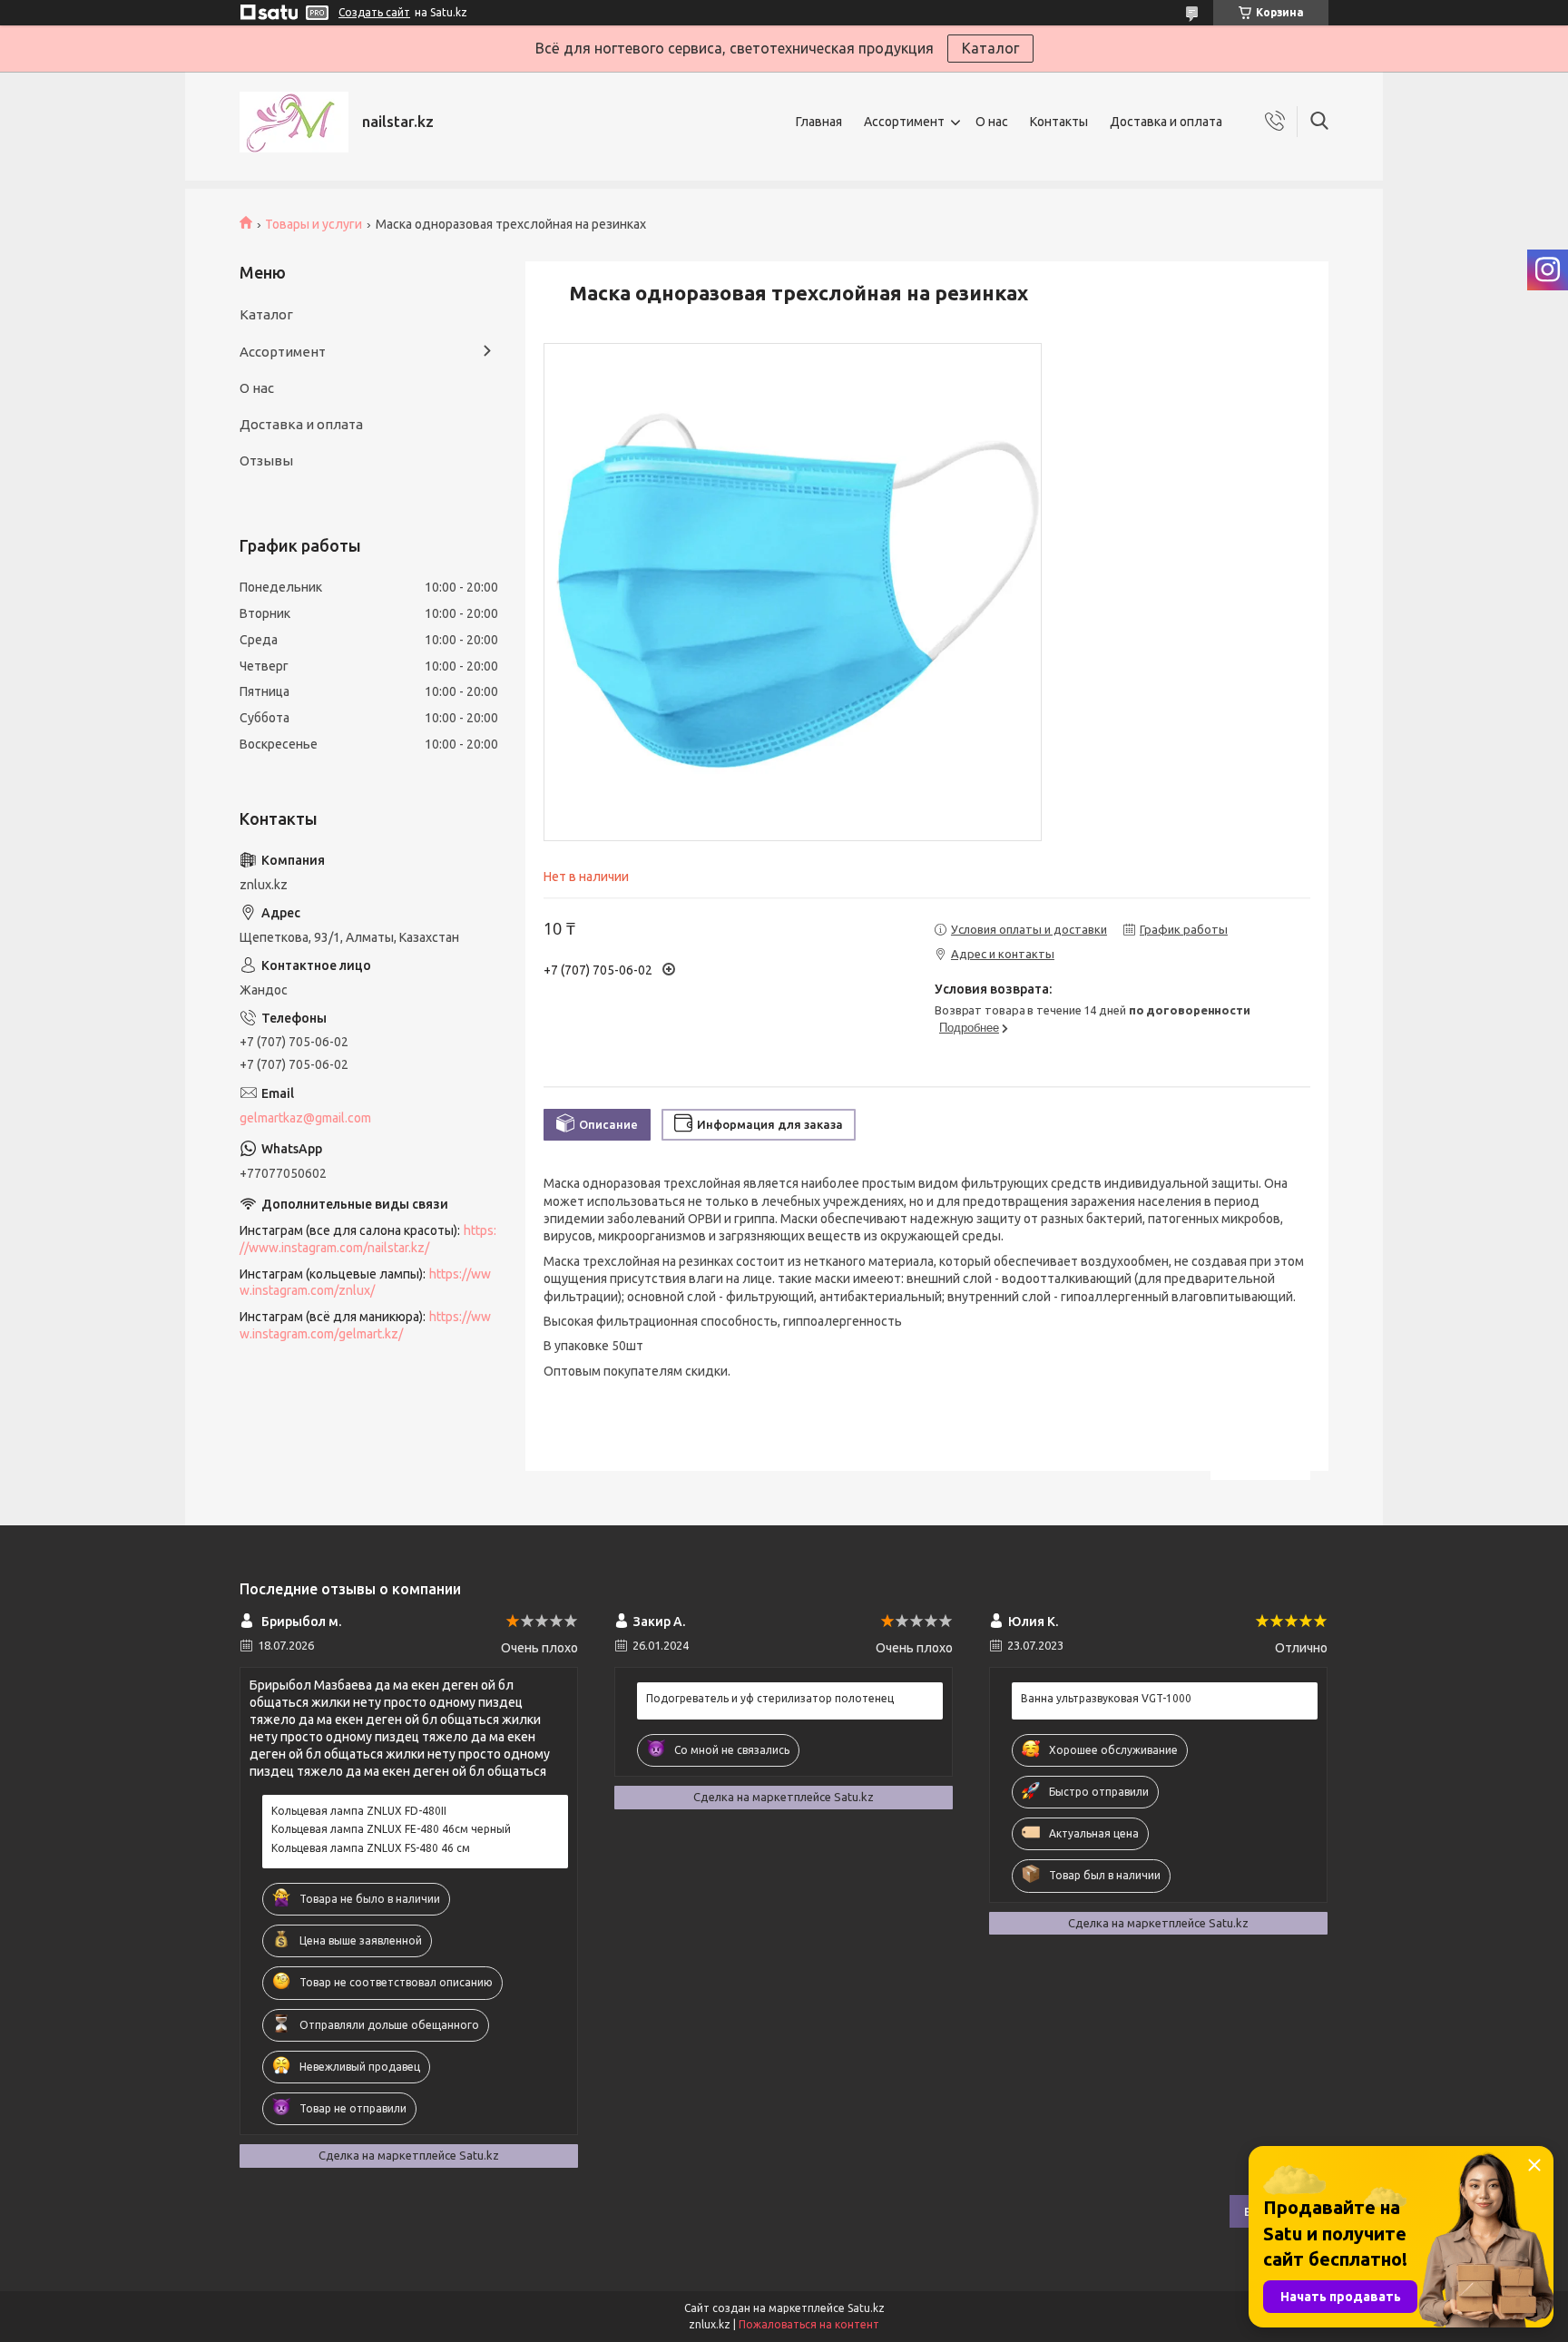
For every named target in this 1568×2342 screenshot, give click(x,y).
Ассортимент (904, 122)
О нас (992, 122)
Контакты (1059, 122)
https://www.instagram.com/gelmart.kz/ (365, 1325)
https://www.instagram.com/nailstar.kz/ (368, 1239)
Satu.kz (866, 2308)
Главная (819, 122)
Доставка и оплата (1166, 122)
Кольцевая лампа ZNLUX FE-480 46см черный (391, 1829)
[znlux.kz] (294, 122)
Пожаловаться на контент (809, 2324)
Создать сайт (374, 12)
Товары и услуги (314, 224)
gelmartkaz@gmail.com (305, 1118)
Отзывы (266, 461)
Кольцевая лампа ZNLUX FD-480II (359, 1811)
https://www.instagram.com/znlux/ (365, 1283)
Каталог (990, 48)
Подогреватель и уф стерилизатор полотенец (770, 1698)
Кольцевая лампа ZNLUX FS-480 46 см (371, 1848)
